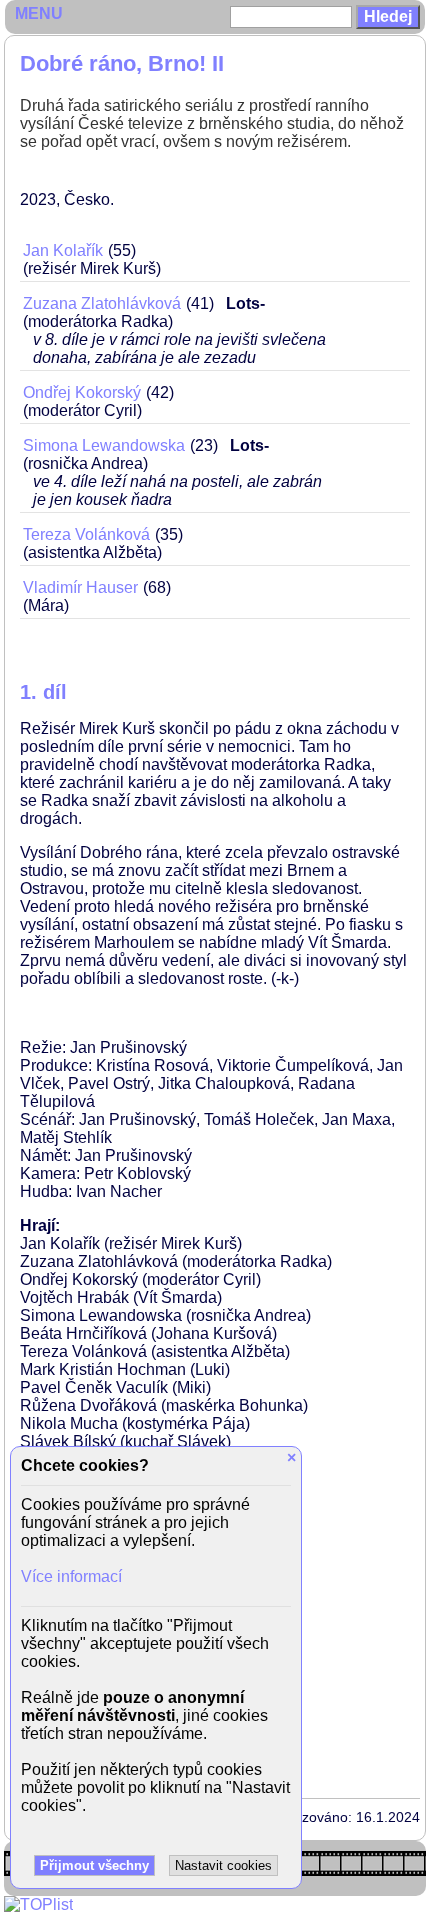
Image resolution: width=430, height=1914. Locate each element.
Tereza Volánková (86, 534)
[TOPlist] (38, 1904)
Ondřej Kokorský (82, 392)
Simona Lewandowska (104, 445)
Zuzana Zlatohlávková (102, 303)
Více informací (71, 1576)
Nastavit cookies (223, 1865)
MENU (39, 13)
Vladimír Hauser (80, 587)
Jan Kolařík (63, 250)
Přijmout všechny (94, 1865)
